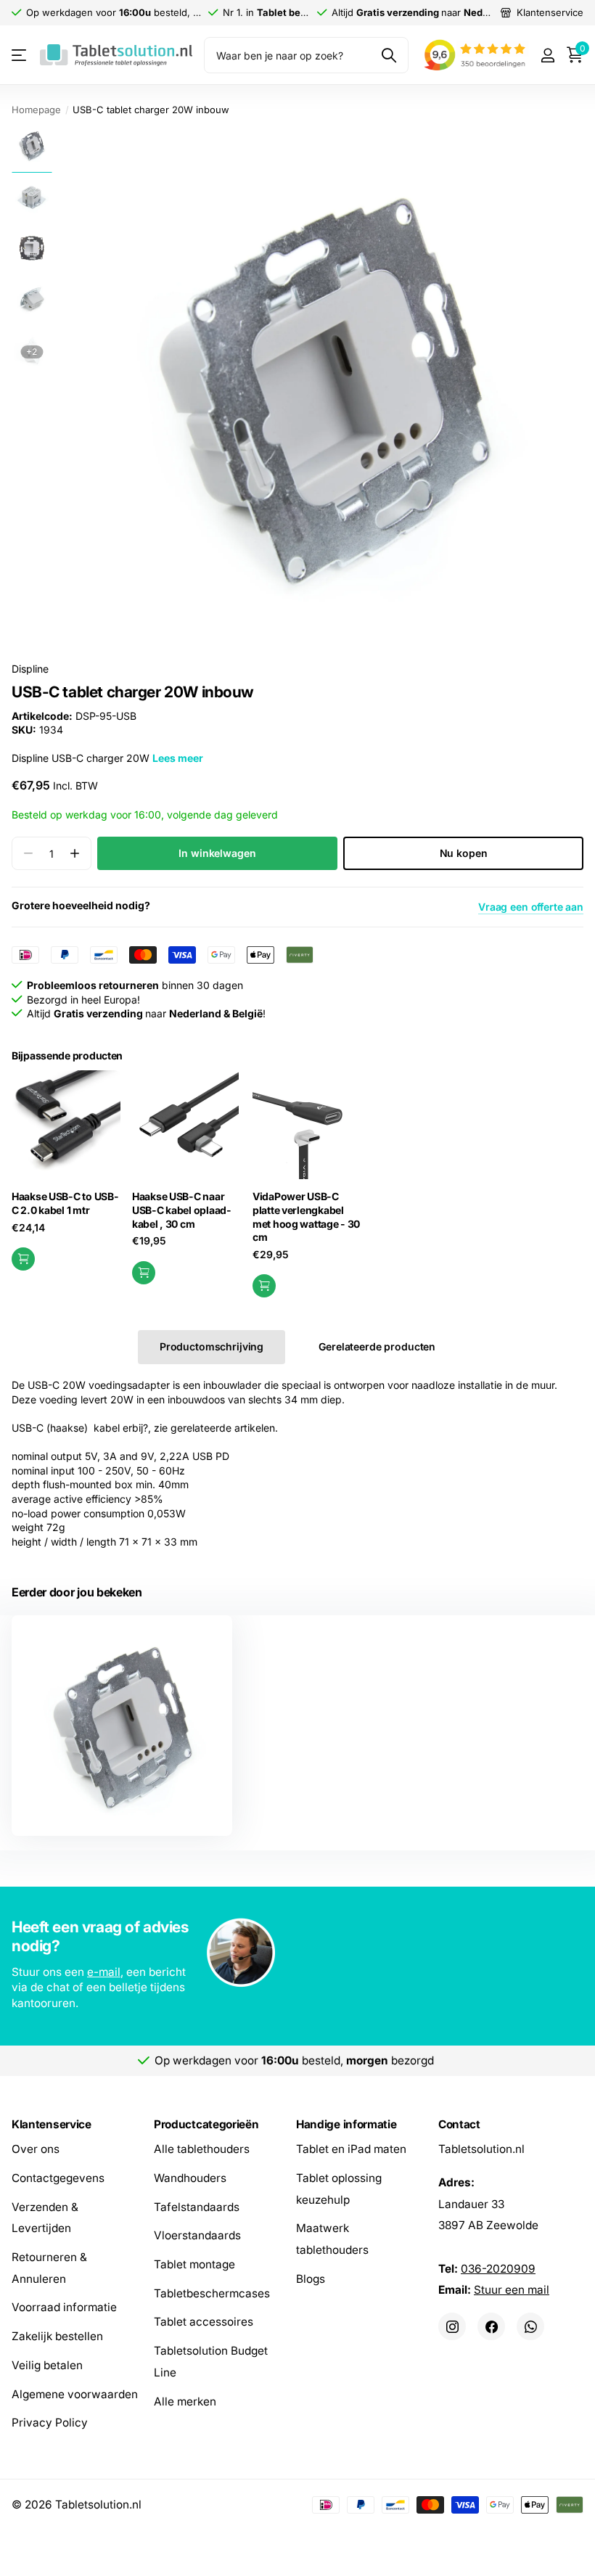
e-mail (104, 1972)
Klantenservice (52, 2124)
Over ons (36, 2149)
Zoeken (389, 55)
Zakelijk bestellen (57, 2336)
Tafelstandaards (197, 2206)
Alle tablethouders (202, 2149)
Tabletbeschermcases (212, 2293)
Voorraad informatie (64, 2307)
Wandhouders (190, 2178)
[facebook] (491, 2326)
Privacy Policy (50, 2423)
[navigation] (32, 145)
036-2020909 (498, 2268)
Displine (30, 669)
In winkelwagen (217, 853)
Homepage (36, 110)
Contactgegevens (58, 2178)
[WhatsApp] (530, 2326)
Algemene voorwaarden (75, 2394)
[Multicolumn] (297, 1954)
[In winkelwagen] (23, 1259)
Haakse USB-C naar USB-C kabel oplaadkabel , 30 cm (181, 1210)
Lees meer (178, 758)
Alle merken (185, 2401)
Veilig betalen (47, 2365)
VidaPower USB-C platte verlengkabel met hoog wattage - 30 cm (306, 1217)
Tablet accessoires (204, 2322)
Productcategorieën (206, 2124)
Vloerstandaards (197, 2235)
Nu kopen (464, 853)
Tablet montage (194, 2264)
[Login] (547, 56)
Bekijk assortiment (20, 56)
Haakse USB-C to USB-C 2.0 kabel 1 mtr (65, 1203)
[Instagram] (452, 2326)
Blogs (311, 2278)
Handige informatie (346, 2124)
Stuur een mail (512, 2290)
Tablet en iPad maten (351, 2149)
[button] (74, 854)
